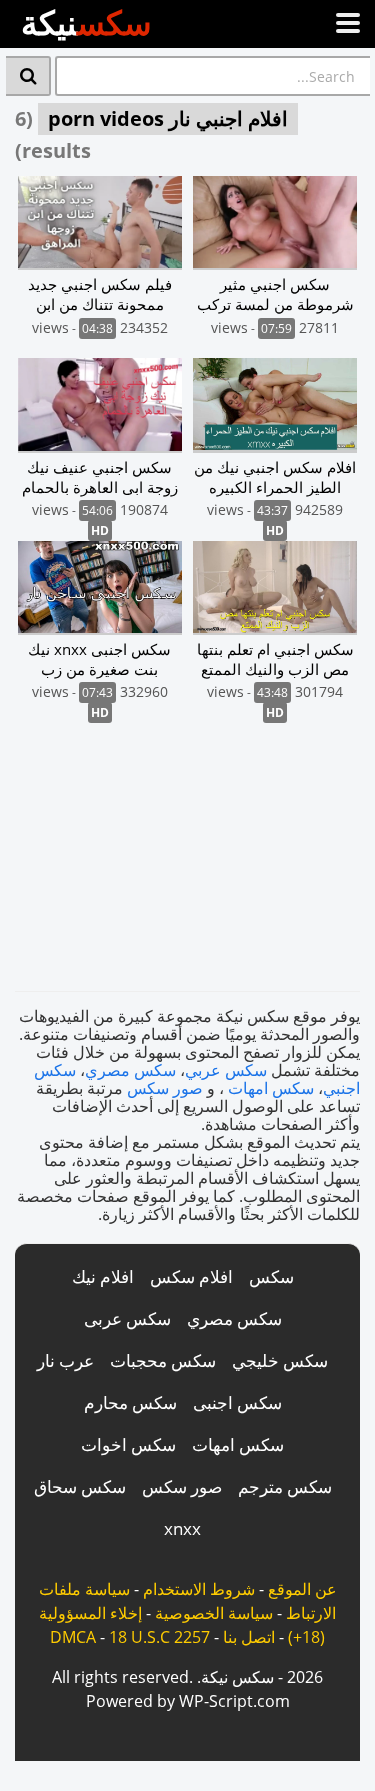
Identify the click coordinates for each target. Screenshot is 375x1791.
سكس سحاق (80, 1486)
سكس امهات (271, 1088)
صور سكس (165, 1088)
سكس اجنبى (237, 1402)
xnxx (182, 1528)
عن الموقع (302, 1589)
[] (28, 76)
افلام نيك (103, 1276)
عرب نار (65, 1360)
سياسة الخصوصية (214, 1613)
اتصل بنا (249, 1637)
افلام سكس (191, 1276)
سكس (271, 1276)
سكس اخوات (128, 1444)
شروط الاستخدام (199, 1589)
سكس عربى (127, 1318)
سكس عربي (226, 1070)
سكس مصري (130, 1070)
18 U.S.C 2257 (159, 1637)
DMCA (73, 1637)
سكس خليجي (280, 1360)
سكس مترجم (285, 1486)
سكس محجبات (163, 1360)
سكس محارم (130, 1402)
